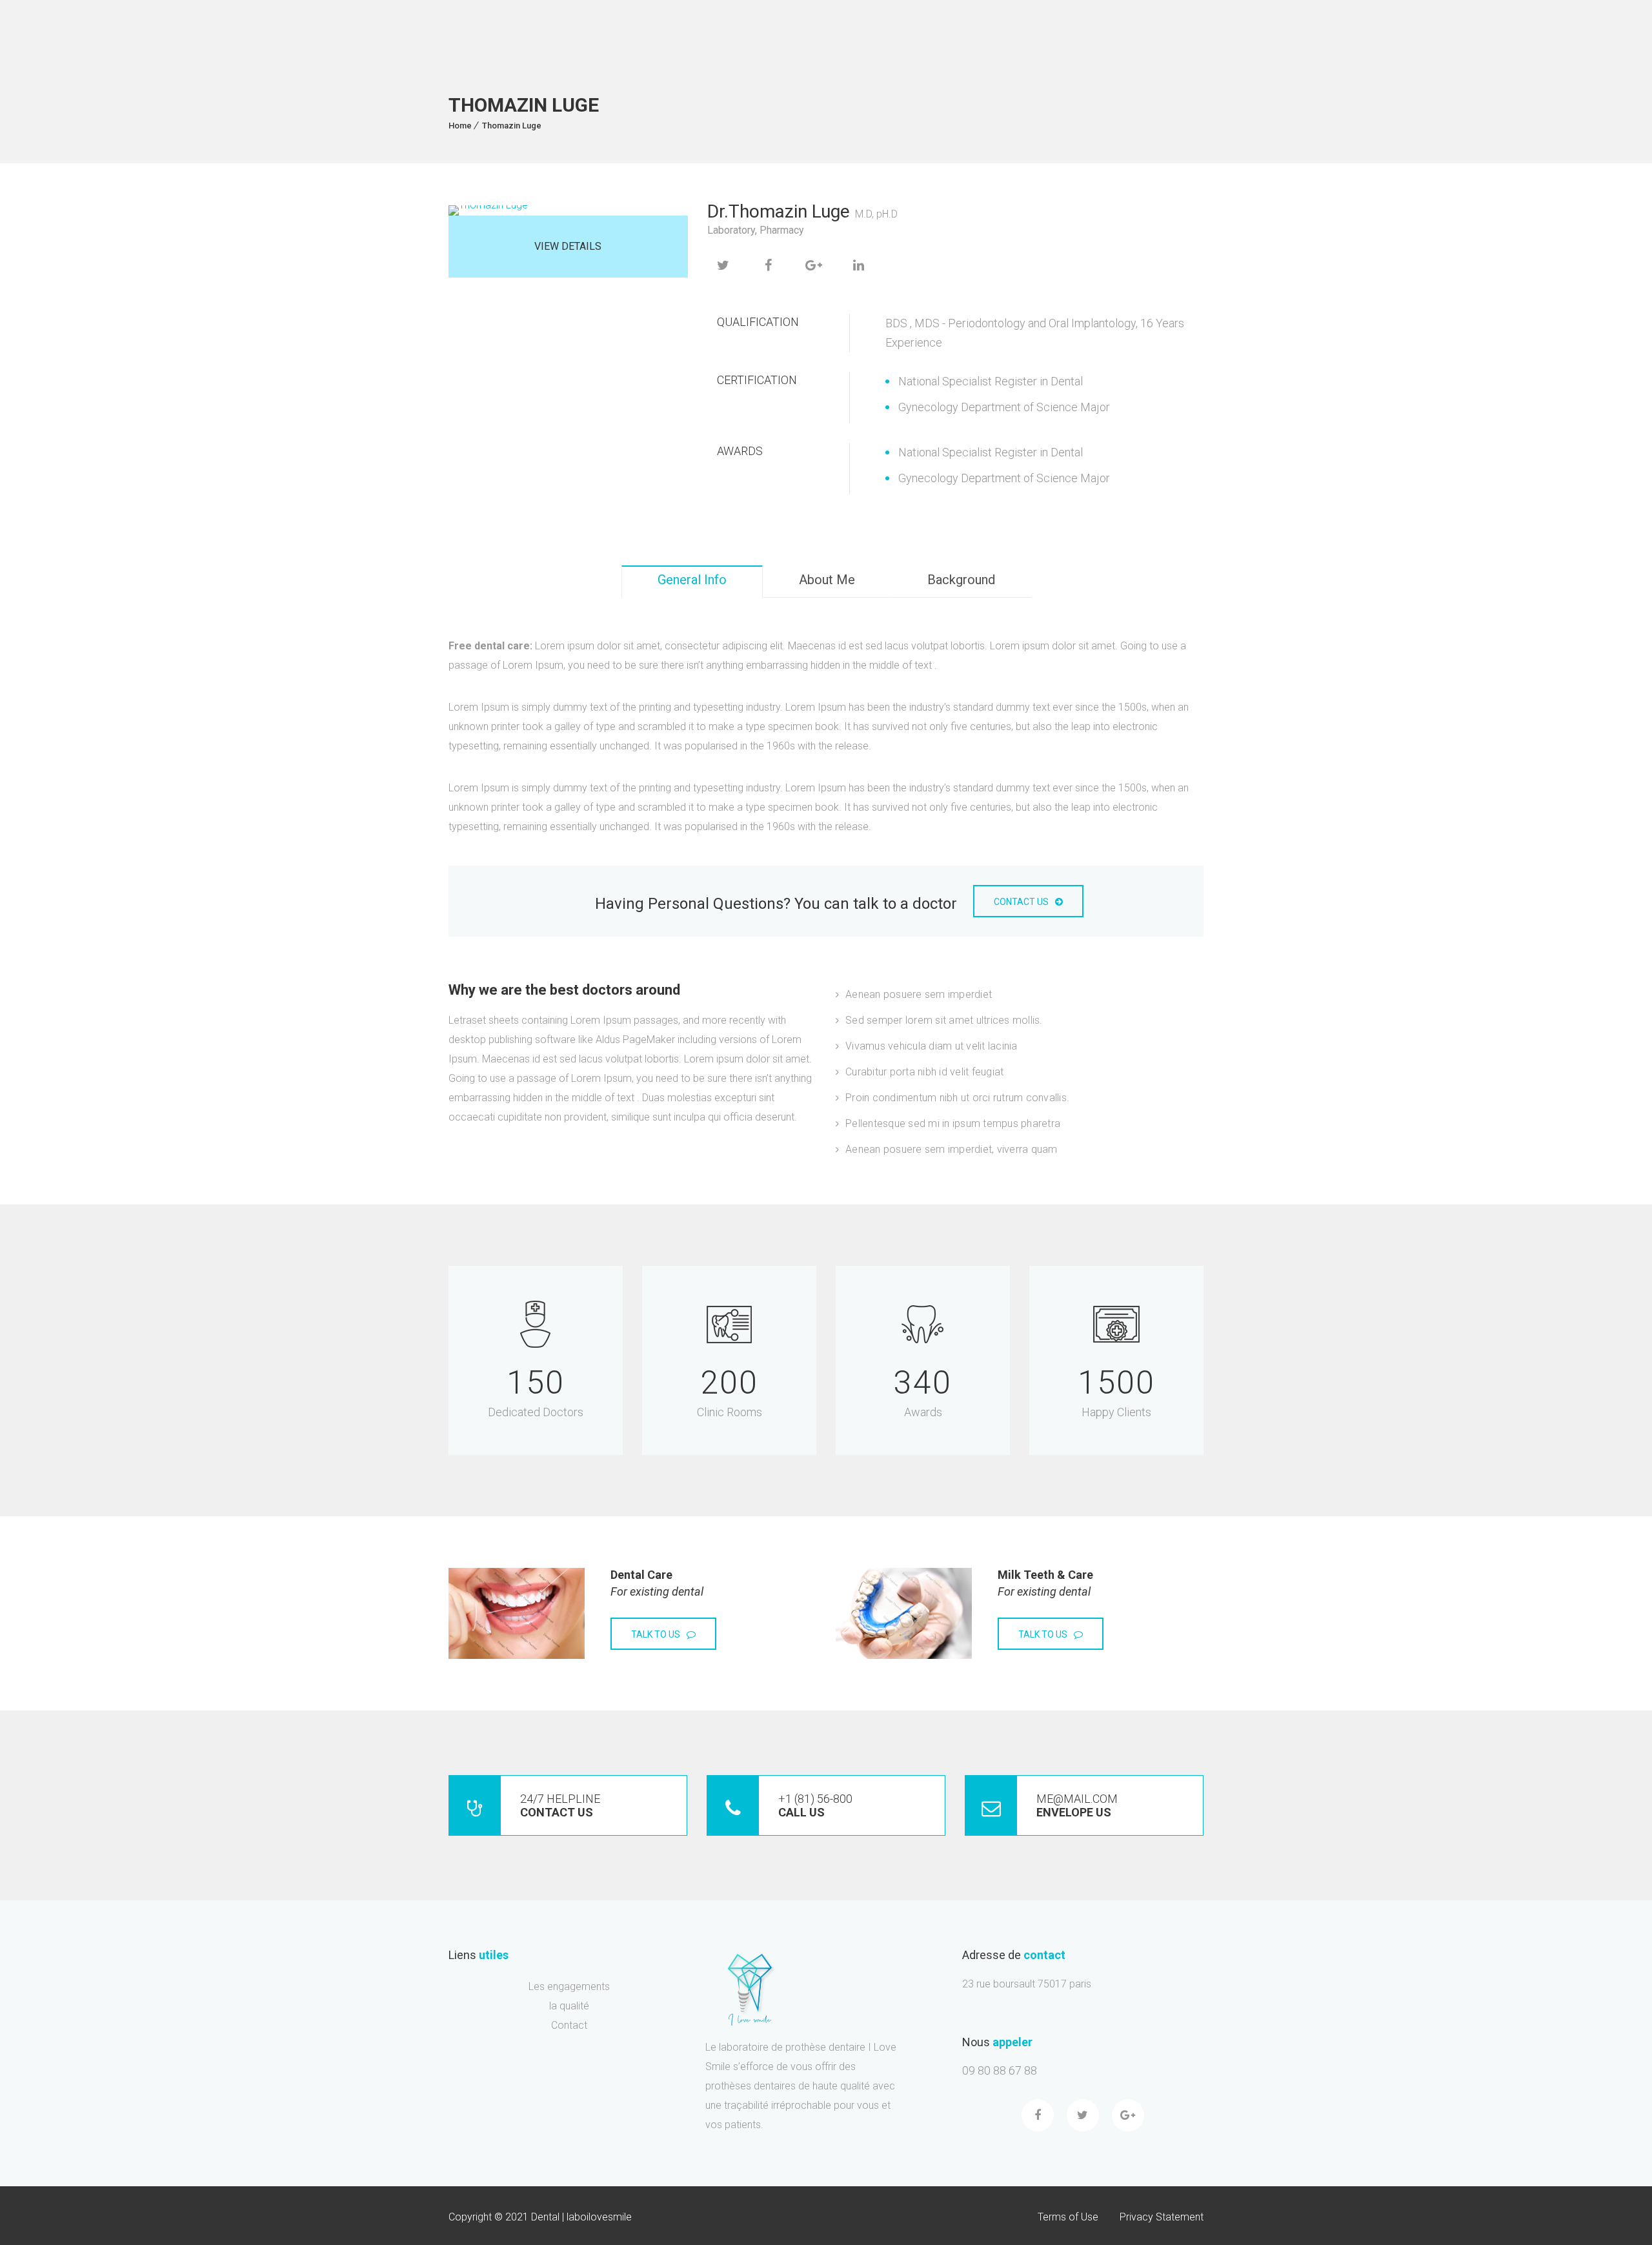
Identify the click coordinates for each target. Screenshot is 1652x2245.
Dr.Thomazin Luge (779, 211)
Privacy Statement (1162, 2217)
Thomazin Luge (512, 126)
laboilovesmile (599, 2217)
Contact (569, 2026)
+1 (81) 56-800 (815, 1805)
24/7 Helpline (560, 1805)
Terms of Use (1068, 2217)
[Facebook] (769, 265)
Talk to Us (656, 1634)
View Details (568, 246)
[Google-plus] (1128, 2115)
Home (460, 126)
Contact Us (1021, 902)
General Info (692, 580)
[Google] (814, 265)
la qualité (569, 2006)
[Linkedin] (859, 265)
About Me (827, 580)
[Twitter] (723, 265)
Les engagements (569, 1986)
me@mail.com (1077, 1805)
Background (961, 580)
